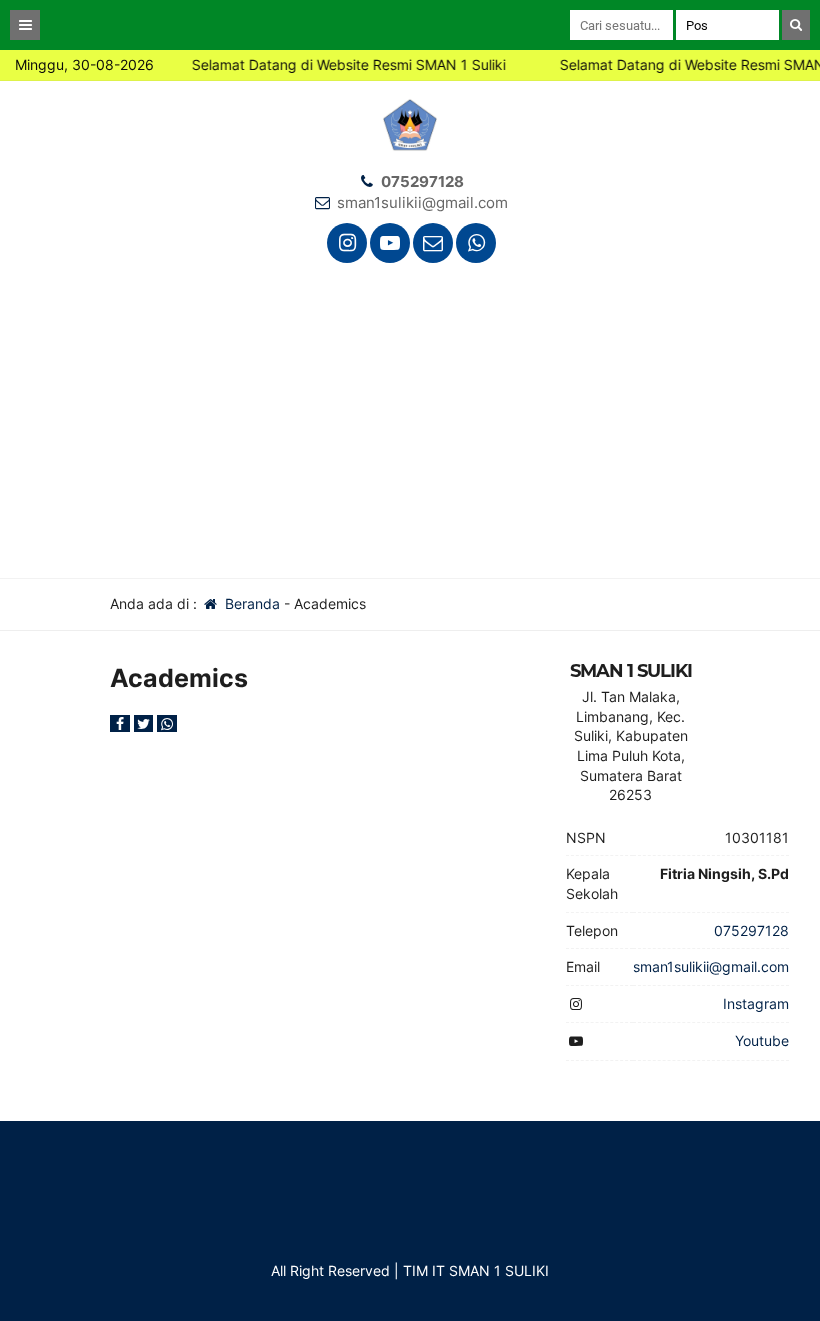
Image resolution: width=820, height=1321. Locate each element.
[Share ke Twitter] (146, 723)
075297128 (422, 181)
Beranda (250, 603)
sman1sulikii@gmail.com (422, 202)
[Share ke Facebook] (122, 723)
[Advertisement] (410, 428)
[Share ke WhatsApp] (167, 723)
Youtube (762, 1040)
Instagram (756, 1003)
